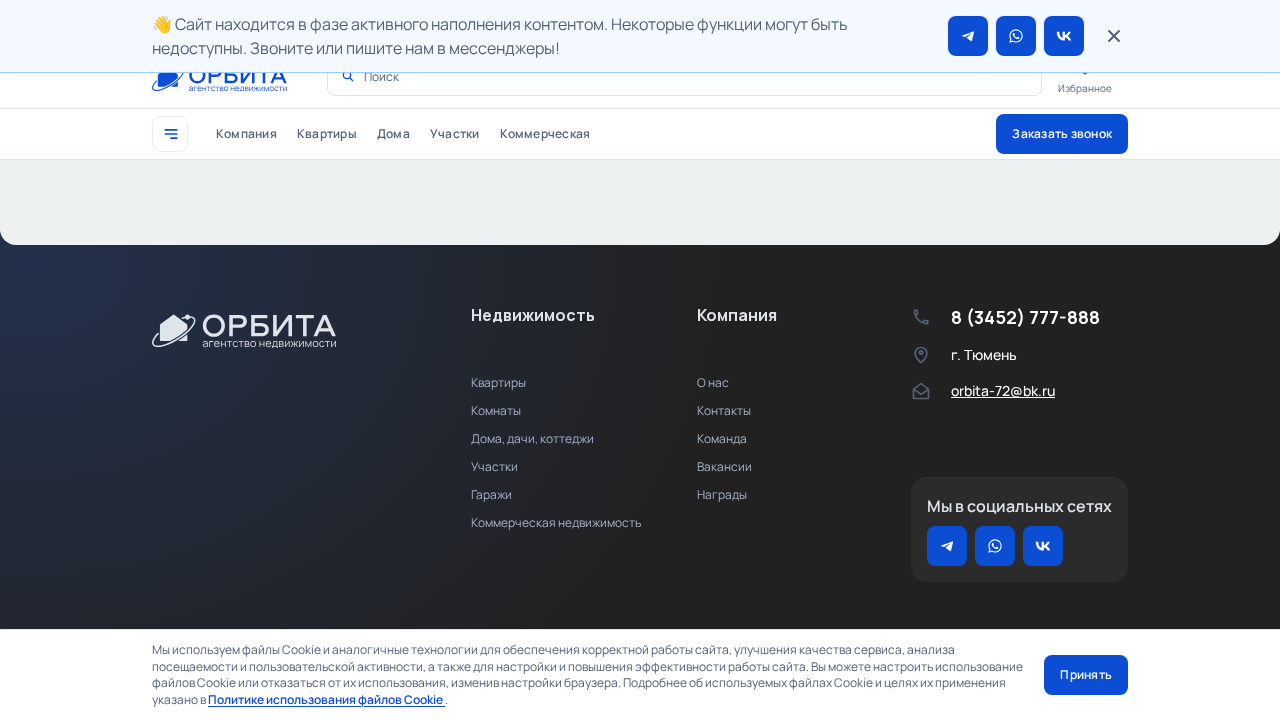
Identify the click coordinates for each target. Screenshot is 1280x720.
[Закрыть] (1114, 36)
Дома (393, 133)
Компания (246, 133)
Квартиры (327, 133)
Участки (455, 133)
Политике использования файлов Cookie (326, 699)
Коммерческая (545, 133)
